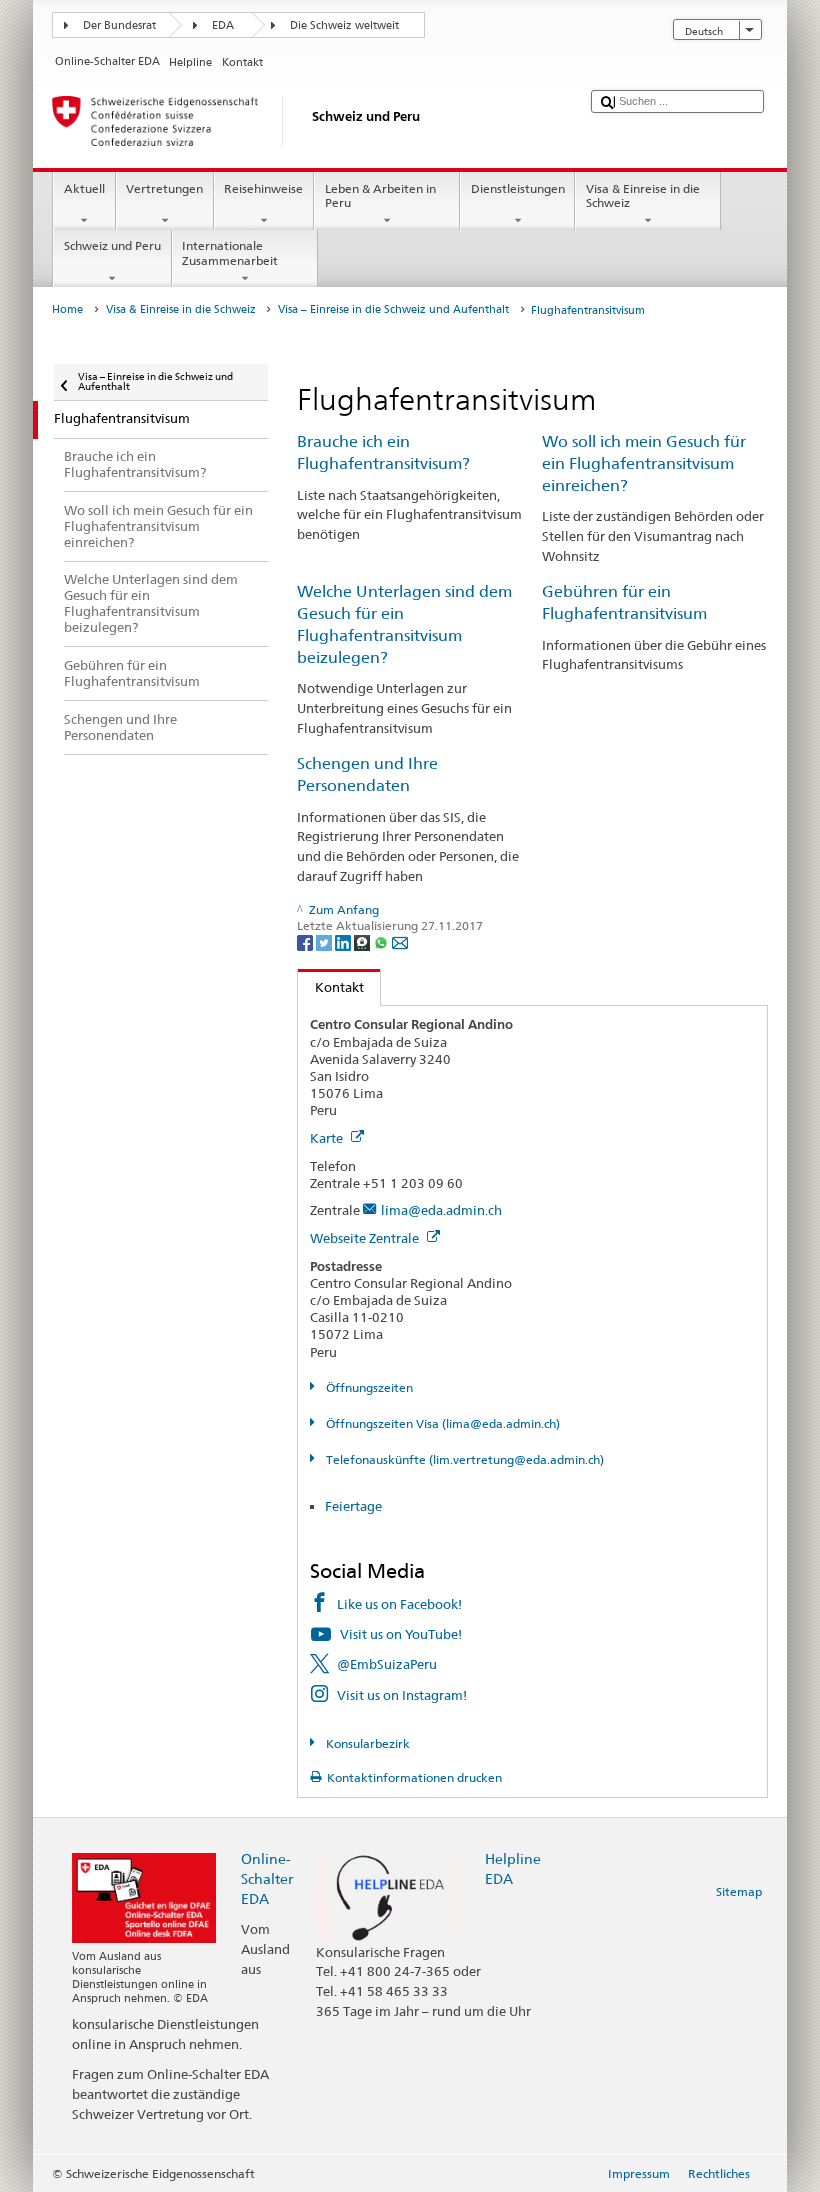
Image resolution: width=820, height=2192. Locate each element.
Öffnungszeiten (367, 1387)
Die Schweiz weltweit (344, 25)
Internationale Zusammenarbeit (230, 252)
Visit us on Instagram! (402, 1695)
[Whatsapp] (382, 941)
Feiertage (353, 1506)
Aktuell (84, 188)
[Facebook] (306, 941)
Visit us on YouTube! (401, 1634)
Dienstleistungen (518, 188)
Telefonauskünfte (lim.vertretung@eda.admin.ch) (463, 1459)
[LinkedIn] (344, 941)
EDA (223, 25)
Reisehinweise (263, 188)
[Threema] (363, 941)
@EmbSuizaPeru (387, 1664)
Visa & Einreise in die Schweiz (643, 195)
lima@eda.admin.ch (441, 1210)
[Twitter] (325, 941)
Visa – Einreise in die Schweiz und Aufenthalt (393, 309)
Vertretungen (164, 188)
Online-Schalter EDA (267, 1878)
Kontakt (331, 987)
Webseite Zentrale (366, 1238)
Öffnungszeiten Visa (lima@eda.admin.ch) (441, 1423)
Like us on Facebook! (399, 1604)
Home (67, 309)
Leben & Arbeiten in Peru (380, 195)
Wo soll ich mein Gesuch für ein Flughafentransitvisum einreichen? (644, 463)
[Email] (400, 941)
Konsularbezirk (366, 1743)
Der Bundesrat (119, 25)
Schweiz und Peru (112, 245)
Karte (328, 1138)
